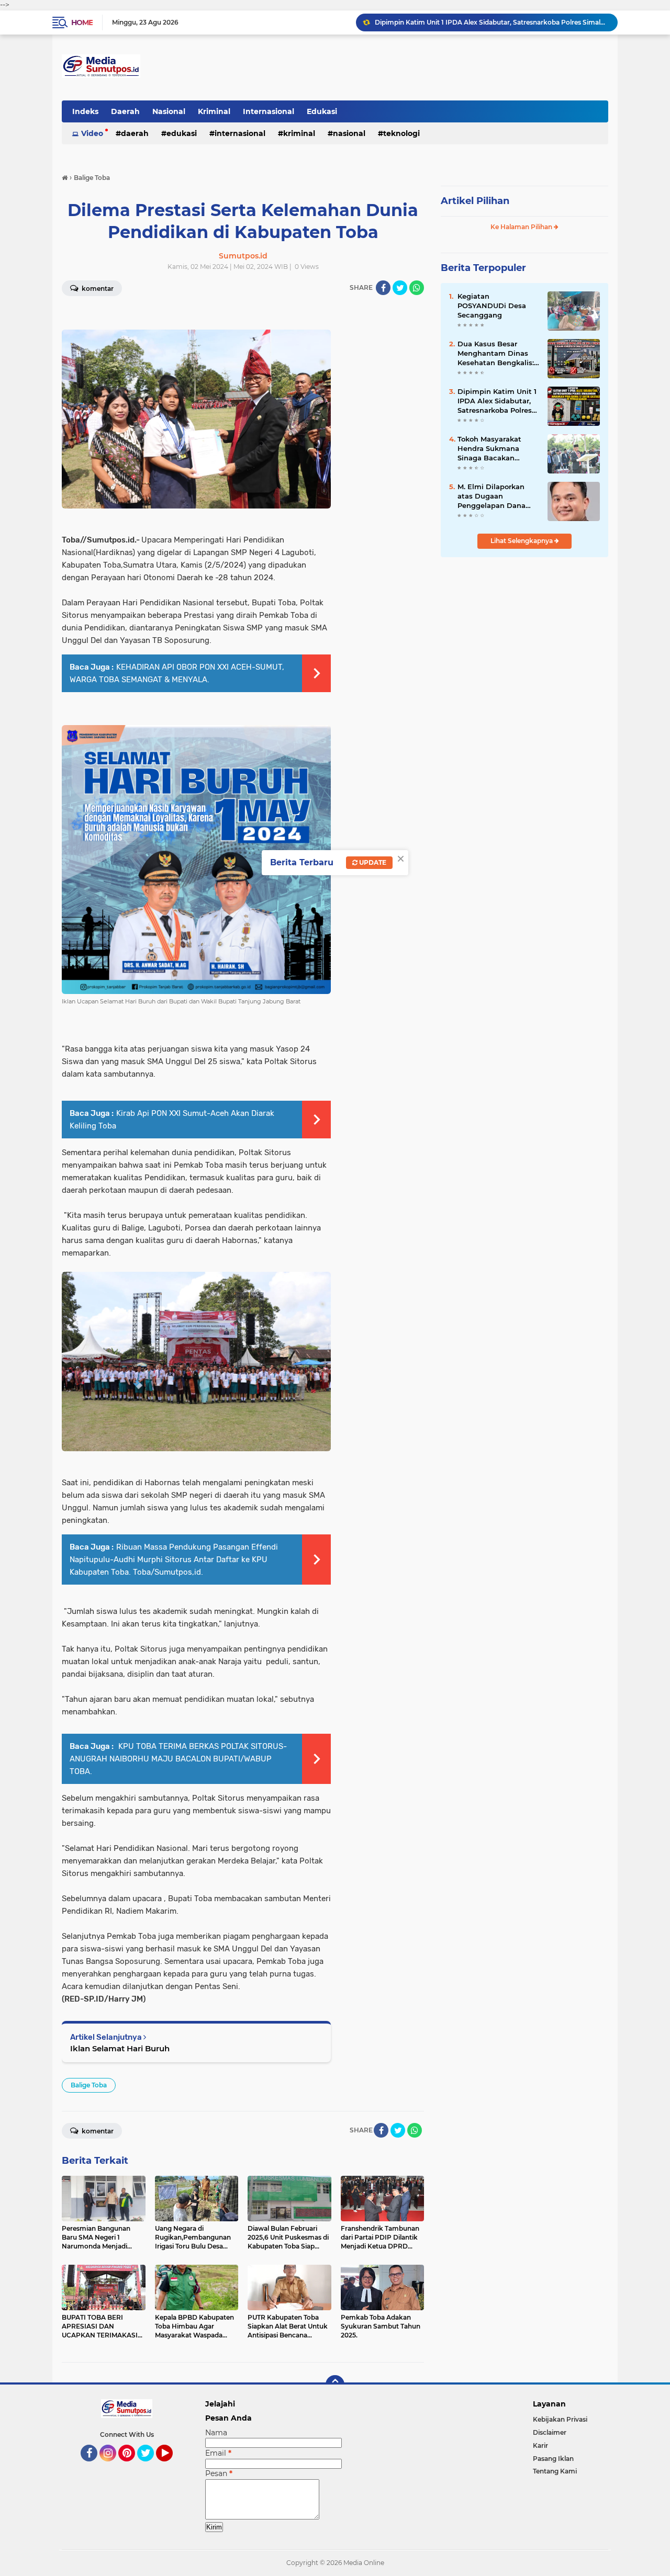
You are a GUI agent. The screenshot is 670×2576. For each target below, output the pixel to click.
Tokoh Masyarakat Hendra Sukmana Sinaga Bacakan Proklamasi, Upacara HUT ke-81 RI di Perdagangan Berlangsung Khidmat (497, 449)
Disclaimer (550, 2432)
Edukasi (322, 111)
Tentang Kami (555, 2471)
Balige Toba (89, 2085)
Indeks (85, 111)
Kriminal (214, 111)
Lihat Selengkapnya (522, 541)
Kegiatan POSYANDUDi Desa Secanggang (492, 306)
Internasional (269, 111)
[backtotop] (335, 2385)
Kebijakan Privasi (560, 2419)
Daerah (125, 111)
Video (92, 133)
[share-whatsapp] (417, 288)
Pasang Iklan (553, 2459)
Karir (540, 2445)
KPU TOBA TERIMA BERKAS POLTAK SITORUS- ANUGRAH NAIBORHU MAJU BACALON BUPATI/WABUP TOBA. (178, 1759)
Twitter (150, 2466)
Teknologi (401, 133)
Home (82, 22)
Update (372, 862)
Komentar (97, 289)
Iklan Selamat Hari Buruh (120, 2048)
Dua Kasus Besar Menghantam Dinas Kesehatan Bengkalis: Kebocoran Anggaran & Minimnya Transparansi (498, 354)
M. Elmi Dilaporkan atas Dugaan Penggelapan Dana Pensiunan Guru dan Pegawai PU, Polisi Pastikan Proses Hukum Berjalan (494, 496)
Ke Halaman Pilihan (522, 227)
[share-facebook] (383, 288)
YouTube (171, 2466)
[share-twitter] (400, 288)
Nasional (169, 111)
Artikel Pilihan (475, 201)
